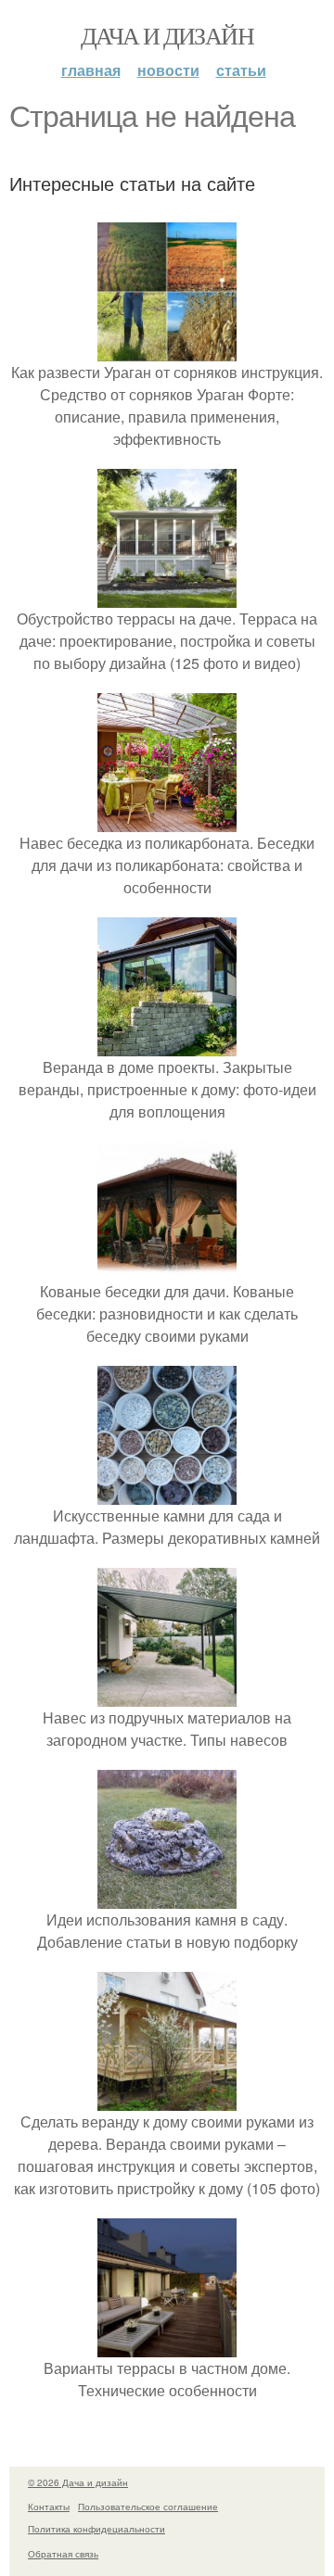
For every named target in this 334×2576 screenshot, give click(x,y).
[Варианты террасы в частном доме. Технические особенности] (167, 2346)
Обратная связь (63, 2554)
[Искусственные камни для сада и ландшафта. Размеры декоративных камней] (167, 1493)
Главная (91, 70)
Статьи (241, 70)
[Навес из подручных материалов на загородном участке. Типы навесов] (167, 1695)
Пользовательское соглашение (148, 2507)
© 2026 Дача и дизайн (78, 2482)
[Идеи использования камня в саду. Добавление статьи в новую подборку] (167, 1897)
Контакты (49, 2507)
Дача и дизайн (167, 35)
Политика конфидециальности (96, 2529)
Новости (168, 70)
